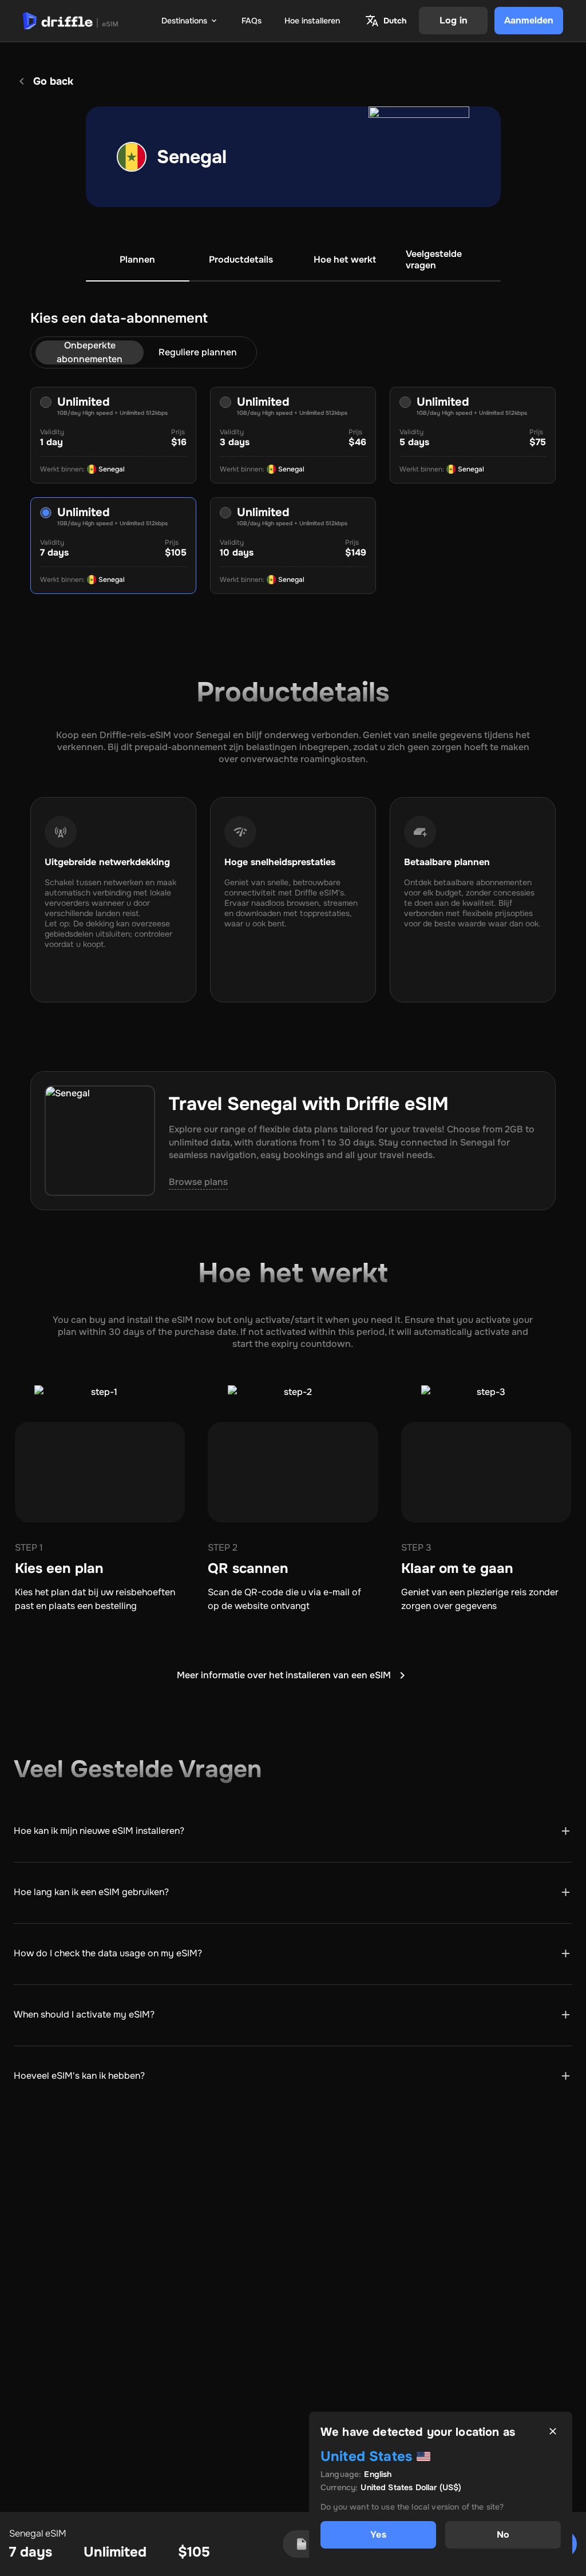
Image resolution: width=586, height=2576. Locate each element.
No (503, 2535)
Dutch (395, 21)
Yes (378, 2535)
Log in (454, 20)
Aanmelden (529, 20)
